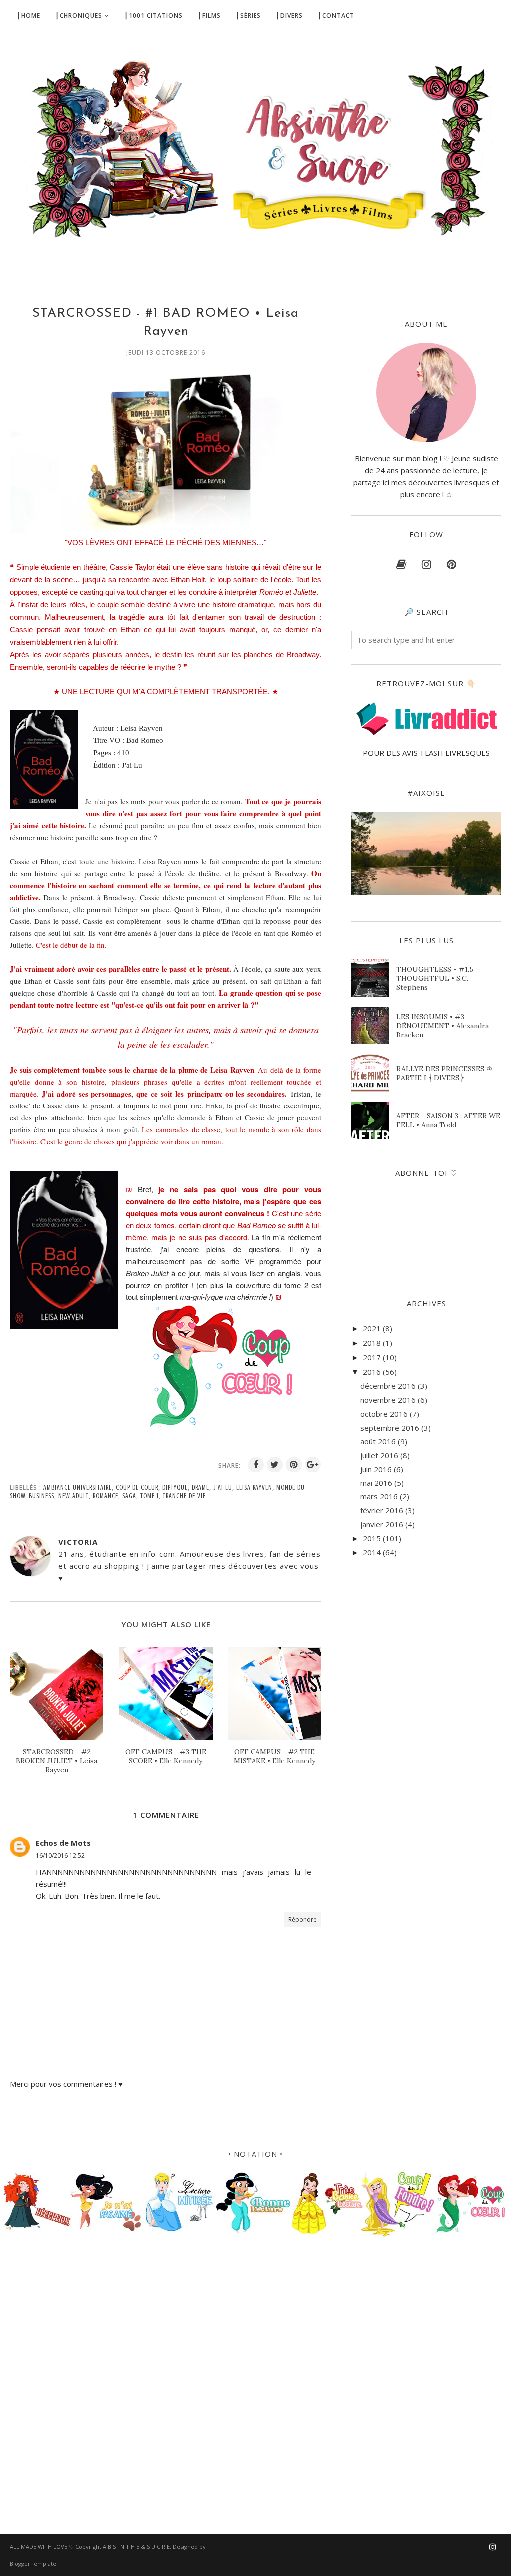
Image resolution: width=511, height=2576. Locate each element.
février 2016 (382, 1510)
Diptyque (175, 1488)
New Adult (74, 1496)
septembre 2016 (390, 1428)
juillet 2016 (379, 1455)
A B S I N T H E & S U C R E (136, 2546)
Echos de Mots (63, 1843)
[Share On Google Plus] (313, 1465)
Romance (106, 1496)
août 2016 (378, 1441)
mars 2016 (379, 1496)
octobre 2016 (384, 1414)
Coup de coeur (137, 1488)
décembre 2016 (388, 1386)
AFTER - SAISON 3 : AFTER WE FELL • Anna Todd (448, 1120)
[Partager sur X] (275, 1465)
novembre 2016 (388, 1400)
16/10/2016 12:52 (60, 1856)
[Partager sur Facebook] (256, 1465)
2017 (372, 1357)
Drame (200, 1488)
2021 (372, 1328)
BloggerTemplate (33, 2563)
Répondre (303, 1920)
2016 (372, 1372)
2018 (372, 1343)
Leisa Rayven (254, 1488)
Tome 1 (149, 1496)
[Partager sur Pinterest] (294, 1465)
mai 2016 (376, 1483)
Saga (129, 1496)
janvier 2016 (382, 1524)
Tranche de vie (184, 1496)
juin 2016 (376, 1469)
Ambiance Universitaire (78, 1488)
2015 (372, 1538)
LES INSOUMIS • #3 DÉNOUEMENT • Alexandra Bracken (442, 1026)
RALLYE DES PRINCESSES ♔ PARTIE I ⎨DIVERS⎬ (444, 1073)
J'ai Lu (223, 1488)
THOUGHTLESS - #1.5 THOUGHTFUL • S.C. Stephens (435, 978)
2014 (372, 1552)
